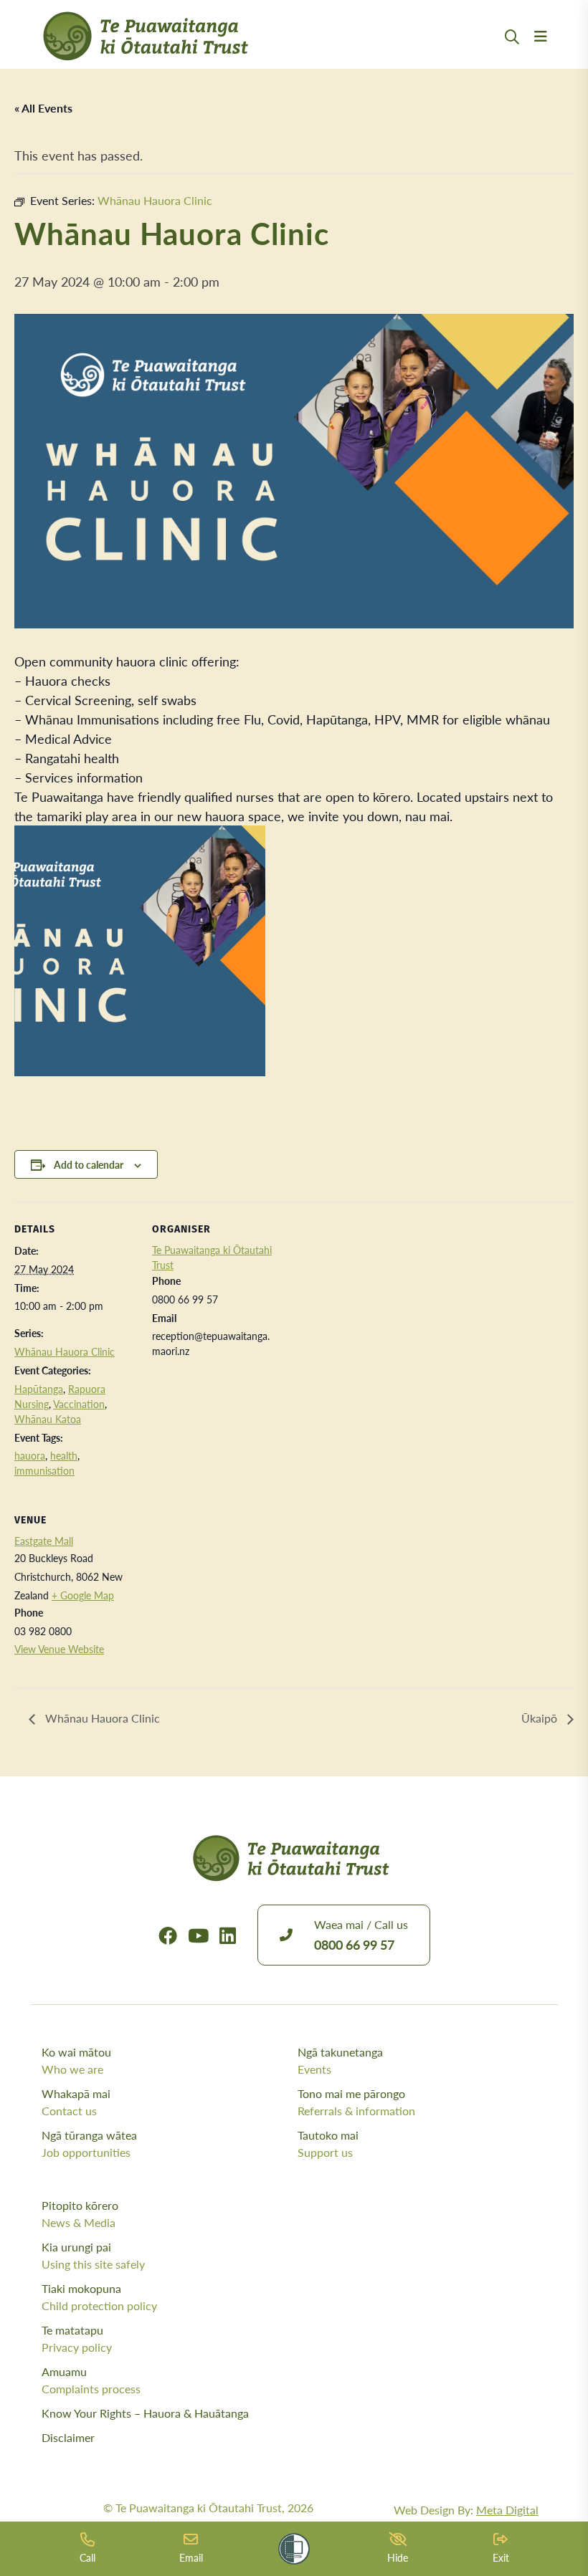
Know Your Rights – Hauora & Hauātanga (145, 2413)
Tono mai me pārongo (356, 2102)
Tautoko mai (328, 2144)
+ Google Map (83, 1595)
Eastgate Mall (44, 1541)
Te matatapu (77, 2338)
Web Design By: (466, 2510)
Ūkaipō (541, 1718)
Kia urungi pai (93, 2255)
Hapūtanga (39, 1389)
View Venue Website (59, 1649)
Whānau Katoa (48, 1419)
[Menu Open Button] (541, 54)
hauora (30, 1455)
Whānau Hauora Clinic (65, 1351)
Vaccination (79, 1404)
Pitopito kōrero (80, 2214)
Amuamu (91, 2380)
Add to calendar (89, 1164)
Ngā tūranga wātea (89, 2144)
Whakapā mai (76, 2102)
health (64, 1455)
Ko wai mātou (76, 2060)
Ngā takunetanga (340, 2060)
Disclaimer (68, 2437)
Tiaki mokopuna (99, 2297)
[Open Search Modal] (512, 54)
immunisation (44, 1470)
